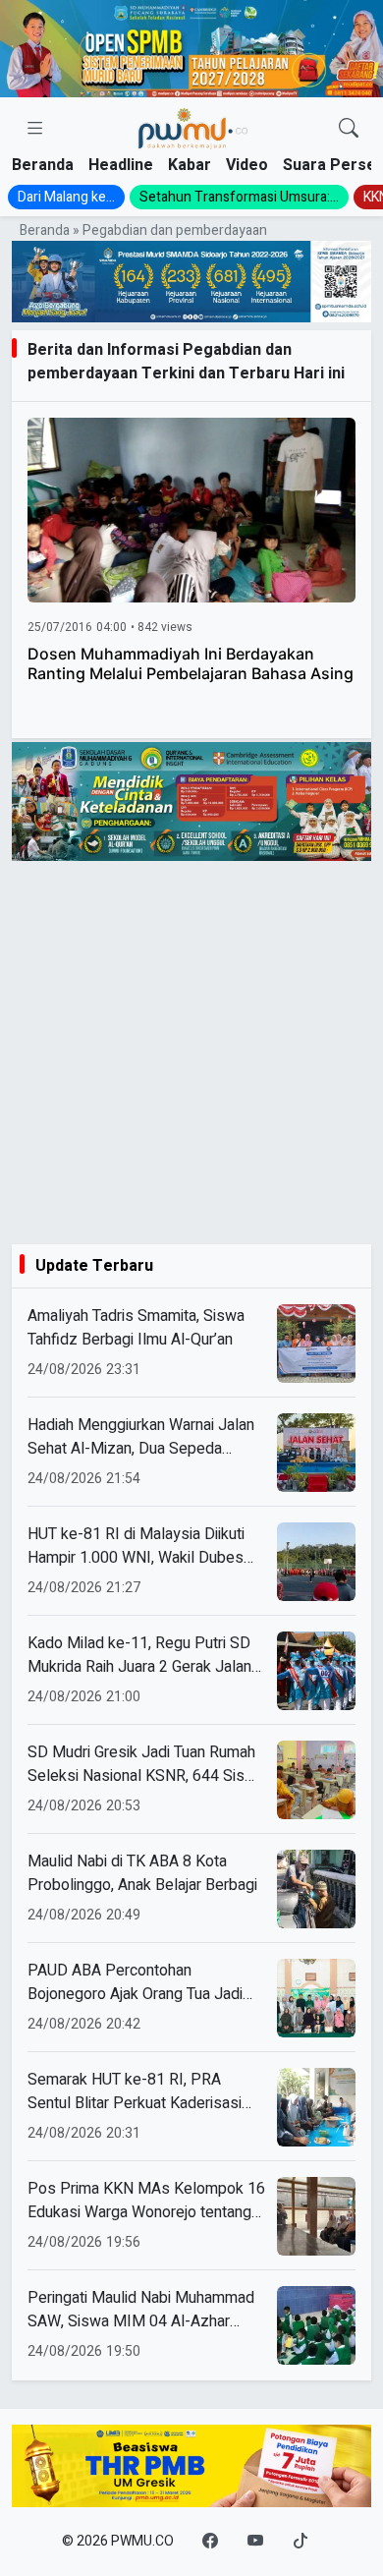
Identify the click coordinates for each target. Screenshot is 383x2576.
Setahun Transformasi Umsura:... (239, 197)
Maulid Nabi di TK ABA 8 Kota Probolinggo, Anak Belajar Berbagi (142, 1873)
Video (247, 165)
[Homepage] (192, 129)
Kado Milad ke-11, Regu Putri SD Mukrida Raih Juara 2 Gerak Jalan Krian (139, 1655)
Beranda (43, 165)
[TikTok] (301, 2542)
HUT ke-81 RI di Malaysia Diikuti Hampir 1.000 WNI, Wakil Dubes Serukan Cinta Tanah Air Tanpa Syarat (136, 1546)
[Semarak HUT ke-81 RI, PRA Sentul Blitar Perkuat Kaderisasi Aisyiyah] (316, 2107)
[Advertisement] (191, 1053)
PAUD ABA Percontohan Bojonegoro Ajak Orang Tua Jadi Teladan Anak (135, 1982)
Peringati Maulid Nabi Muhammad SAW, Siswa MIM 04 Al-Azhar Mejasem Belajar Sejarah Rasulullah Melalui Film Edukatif (141, 2310)
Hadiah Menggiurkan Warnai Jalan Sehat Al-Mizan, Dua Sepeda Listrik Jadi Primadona (141, 1437)
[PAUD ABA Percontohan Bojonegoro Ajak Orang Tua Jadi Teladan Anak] (316, 1998)
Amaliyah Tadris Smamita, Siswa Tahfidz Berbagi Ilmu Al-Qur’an (136, 1328)
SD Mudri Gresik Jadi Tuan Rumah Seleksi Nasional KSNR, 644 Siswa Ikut (146, 1764)
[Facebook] (210, 2542)
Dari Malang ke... (66, 197)
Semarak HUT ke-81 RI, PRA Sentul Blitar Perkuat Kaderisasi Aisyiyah (135, 2091)
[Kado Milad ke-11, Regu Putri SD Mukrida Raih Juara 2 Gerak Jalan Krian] (316, 1671)
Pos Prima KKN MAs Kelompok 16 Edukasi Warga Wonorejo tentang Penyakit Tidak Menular (146, 2201)
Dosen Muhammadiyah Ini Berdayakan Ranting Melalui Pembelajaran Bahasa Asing (191, 663)
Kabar (190, 165)
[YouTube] (255, 2542)
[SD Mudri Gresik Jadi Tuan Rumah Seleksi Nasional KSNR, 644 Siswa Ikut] (316, 1780)
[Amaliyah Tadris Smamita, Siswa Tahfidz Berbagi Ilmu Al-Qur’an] (316, 1344)
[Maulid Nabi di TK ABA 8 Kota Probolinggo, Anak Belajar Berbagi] (316, 1889)
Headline (121, 165)
